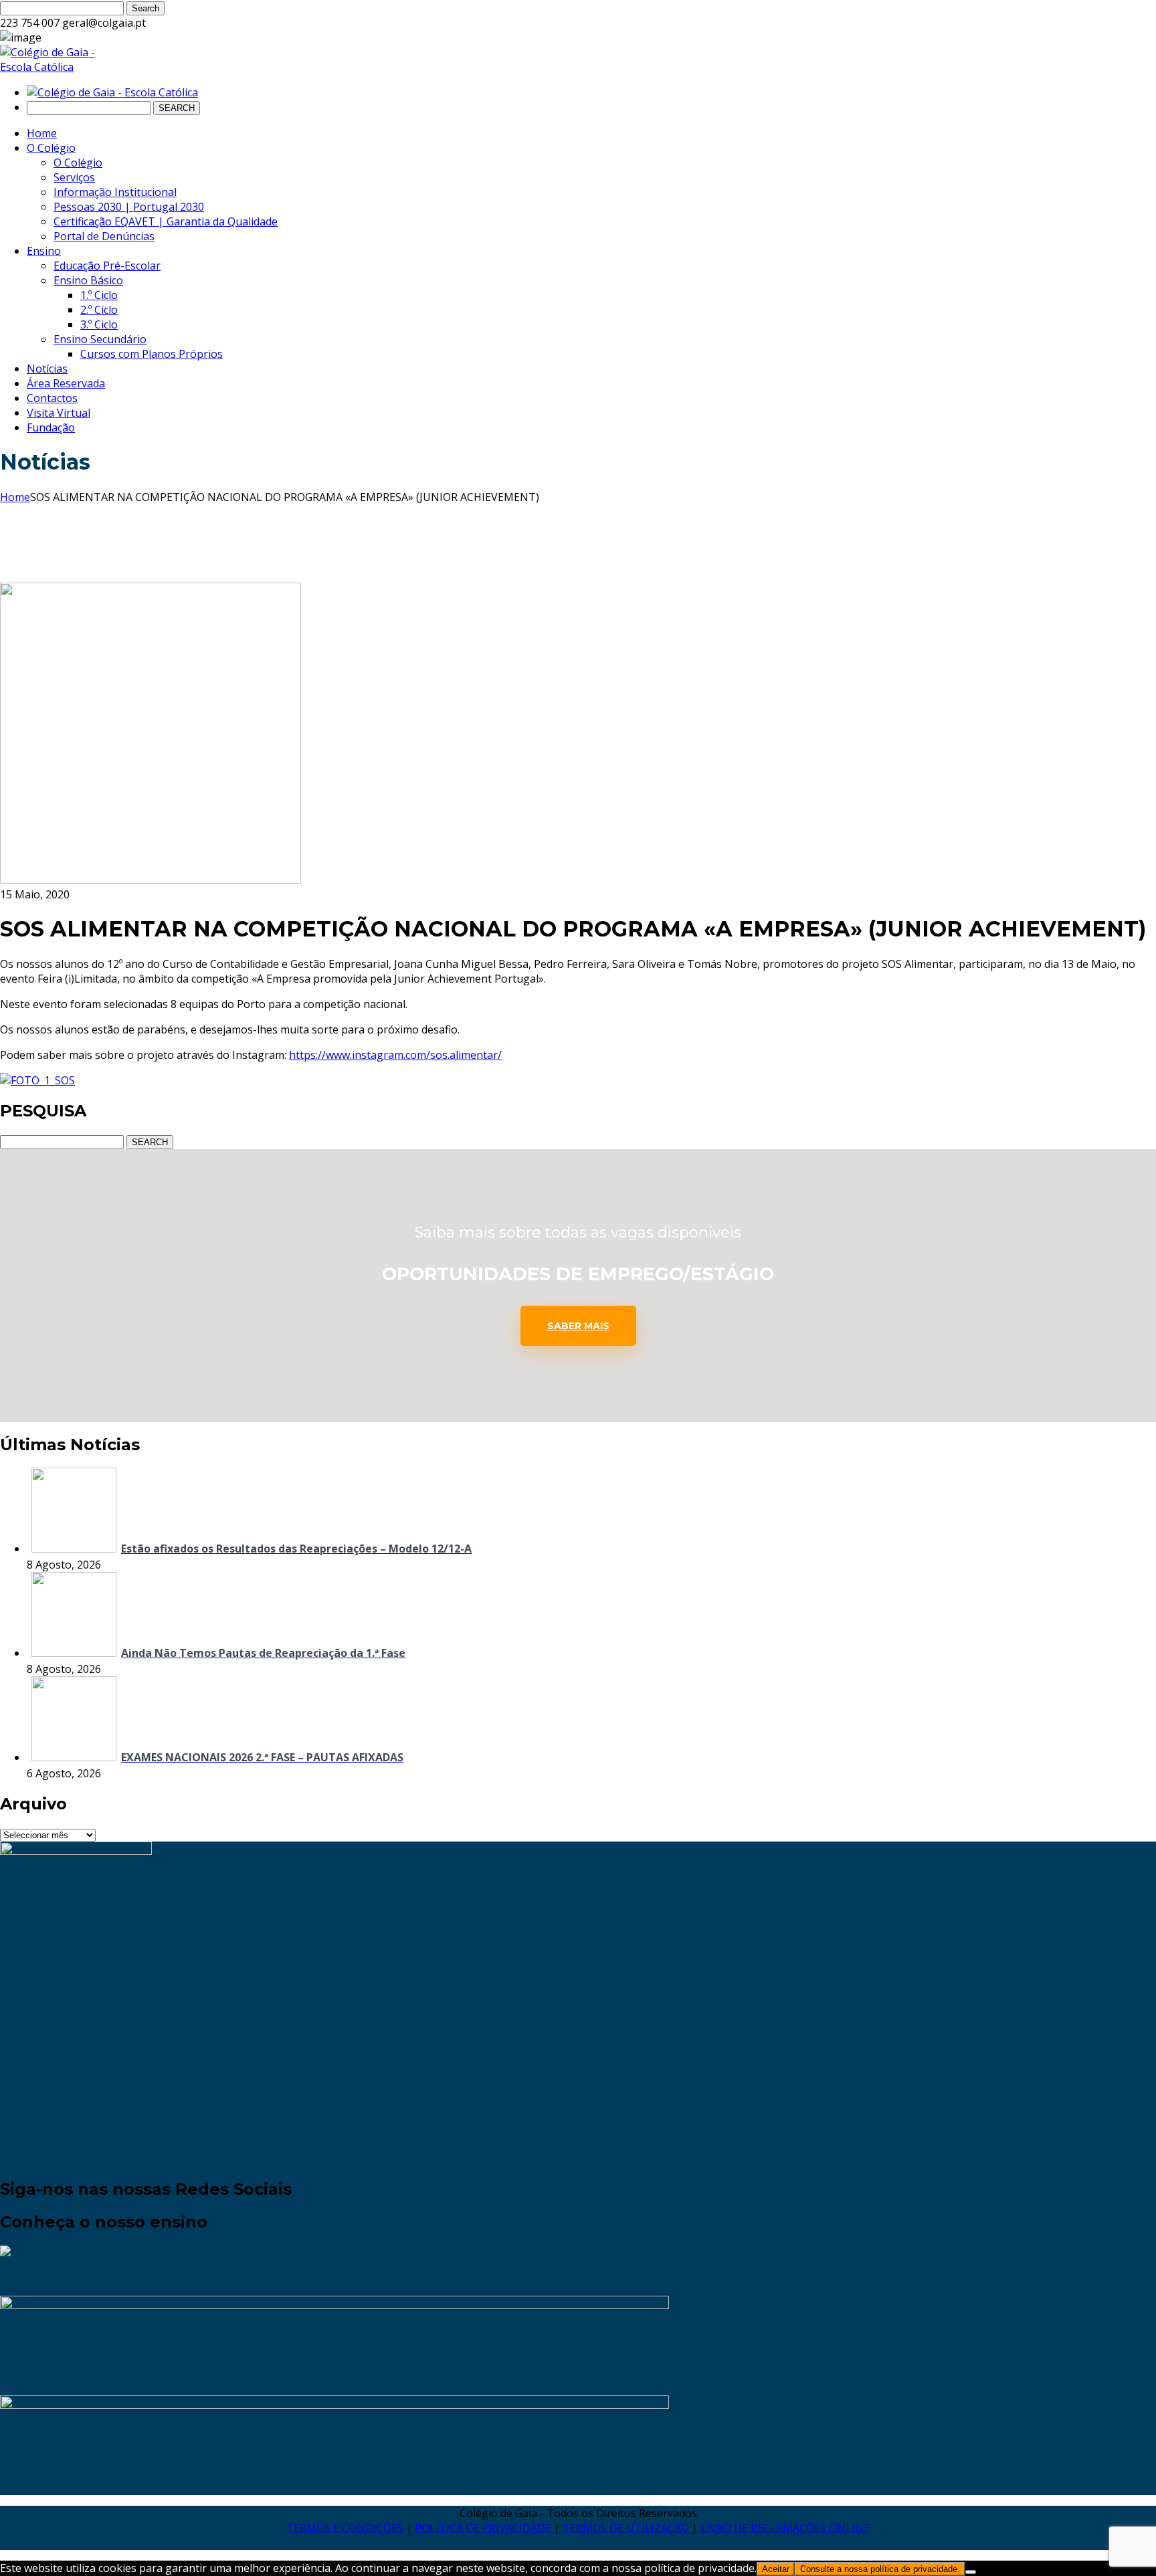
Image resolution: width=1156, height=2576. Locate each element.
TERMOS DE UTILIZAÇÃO (626, 2528)
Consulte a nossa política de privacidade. (880, 2569)
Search (146, 8)
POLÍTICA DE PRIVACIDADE (484, 2528)
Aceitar (776, 2569)
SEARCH (177, 108)
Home (15, 497)
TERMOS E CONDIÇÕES (345, 2528)
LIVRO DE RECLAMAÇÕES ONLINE (785, 2528)
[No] (971, 2572)
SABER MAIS (578, 1326)
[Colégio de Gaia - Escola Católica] (58, 67)
